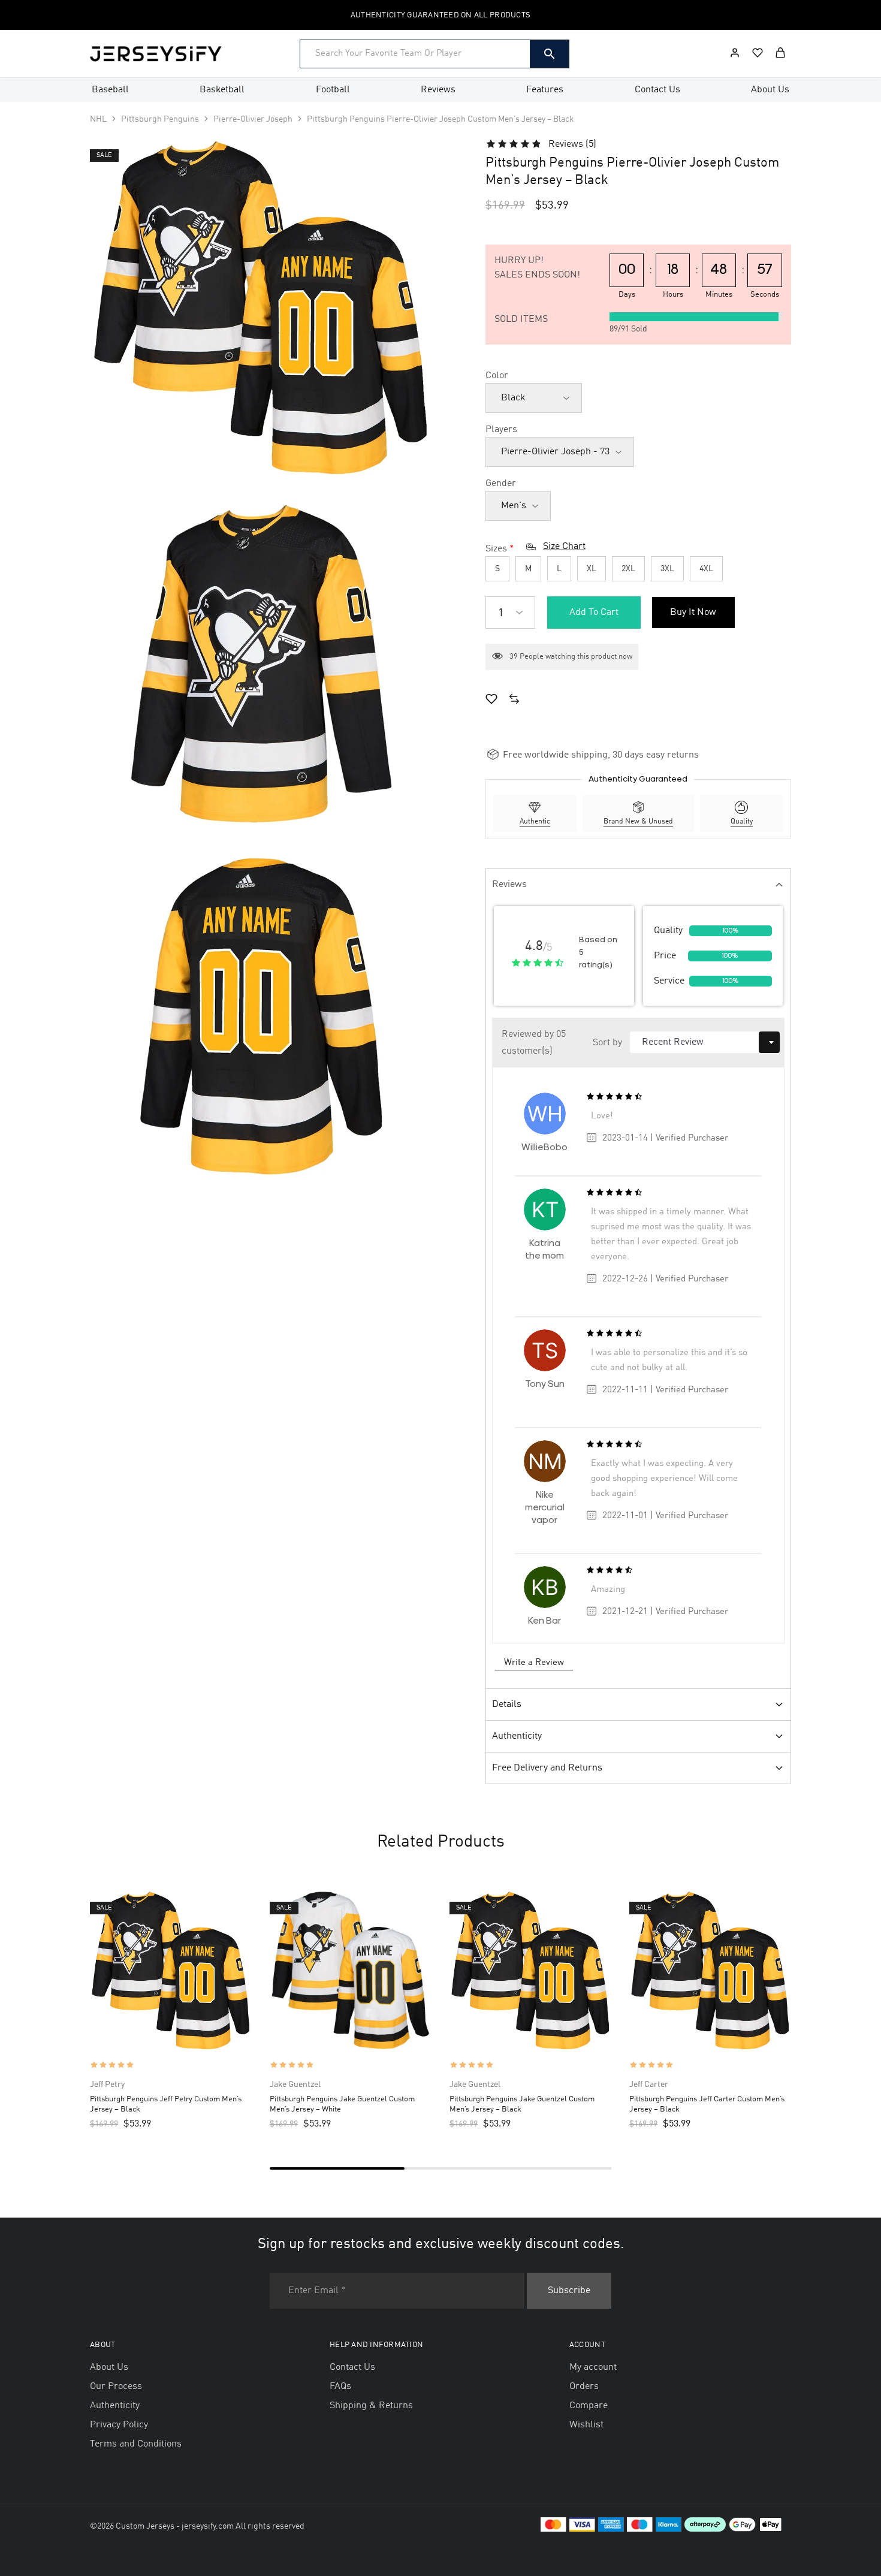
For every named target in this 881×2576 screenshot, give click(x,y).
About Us (770, 90)
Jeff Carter (649, 2085)
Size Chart (564, 547)
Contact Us (657, 90)
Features (545, 90)
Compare (589, 2406)
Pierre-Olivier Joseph (253, 119)
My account (593, 2367)
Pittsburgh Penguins (160, 119)
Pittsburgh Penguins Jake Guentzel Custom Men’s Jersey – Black (522, 2104)
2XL (628, 569)
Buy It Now (693, 613)
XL (592, 569)
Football (333, 90)
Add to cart (594, 613)
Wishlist (586, 2425)
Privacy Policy (119, 2425)
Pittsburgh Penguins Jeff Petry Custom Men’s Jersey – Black (166, 2104)
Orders (584, 2387)
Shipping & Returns (371, 2406)
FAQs (340, 2387)
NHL (98, 119)
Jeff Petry (107, 2085)
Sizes (496, 549)
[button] (514, 701)
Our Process (116, 2387)
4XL (706, 569)
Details (507, 1705)
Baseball (110, 90)
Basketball (222, 90)
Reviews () (572, 144)
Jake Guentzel (295, 2085)
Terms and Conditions (136, 2444)
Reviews (438, 90)
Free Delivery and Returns (547, 1768)
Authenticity (517, 1736)
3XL (667, 569)
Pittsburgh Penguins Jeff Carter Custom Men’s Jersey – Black (707, 2104)
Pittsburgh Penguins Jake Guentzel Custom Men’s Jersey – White (342, 2104)
